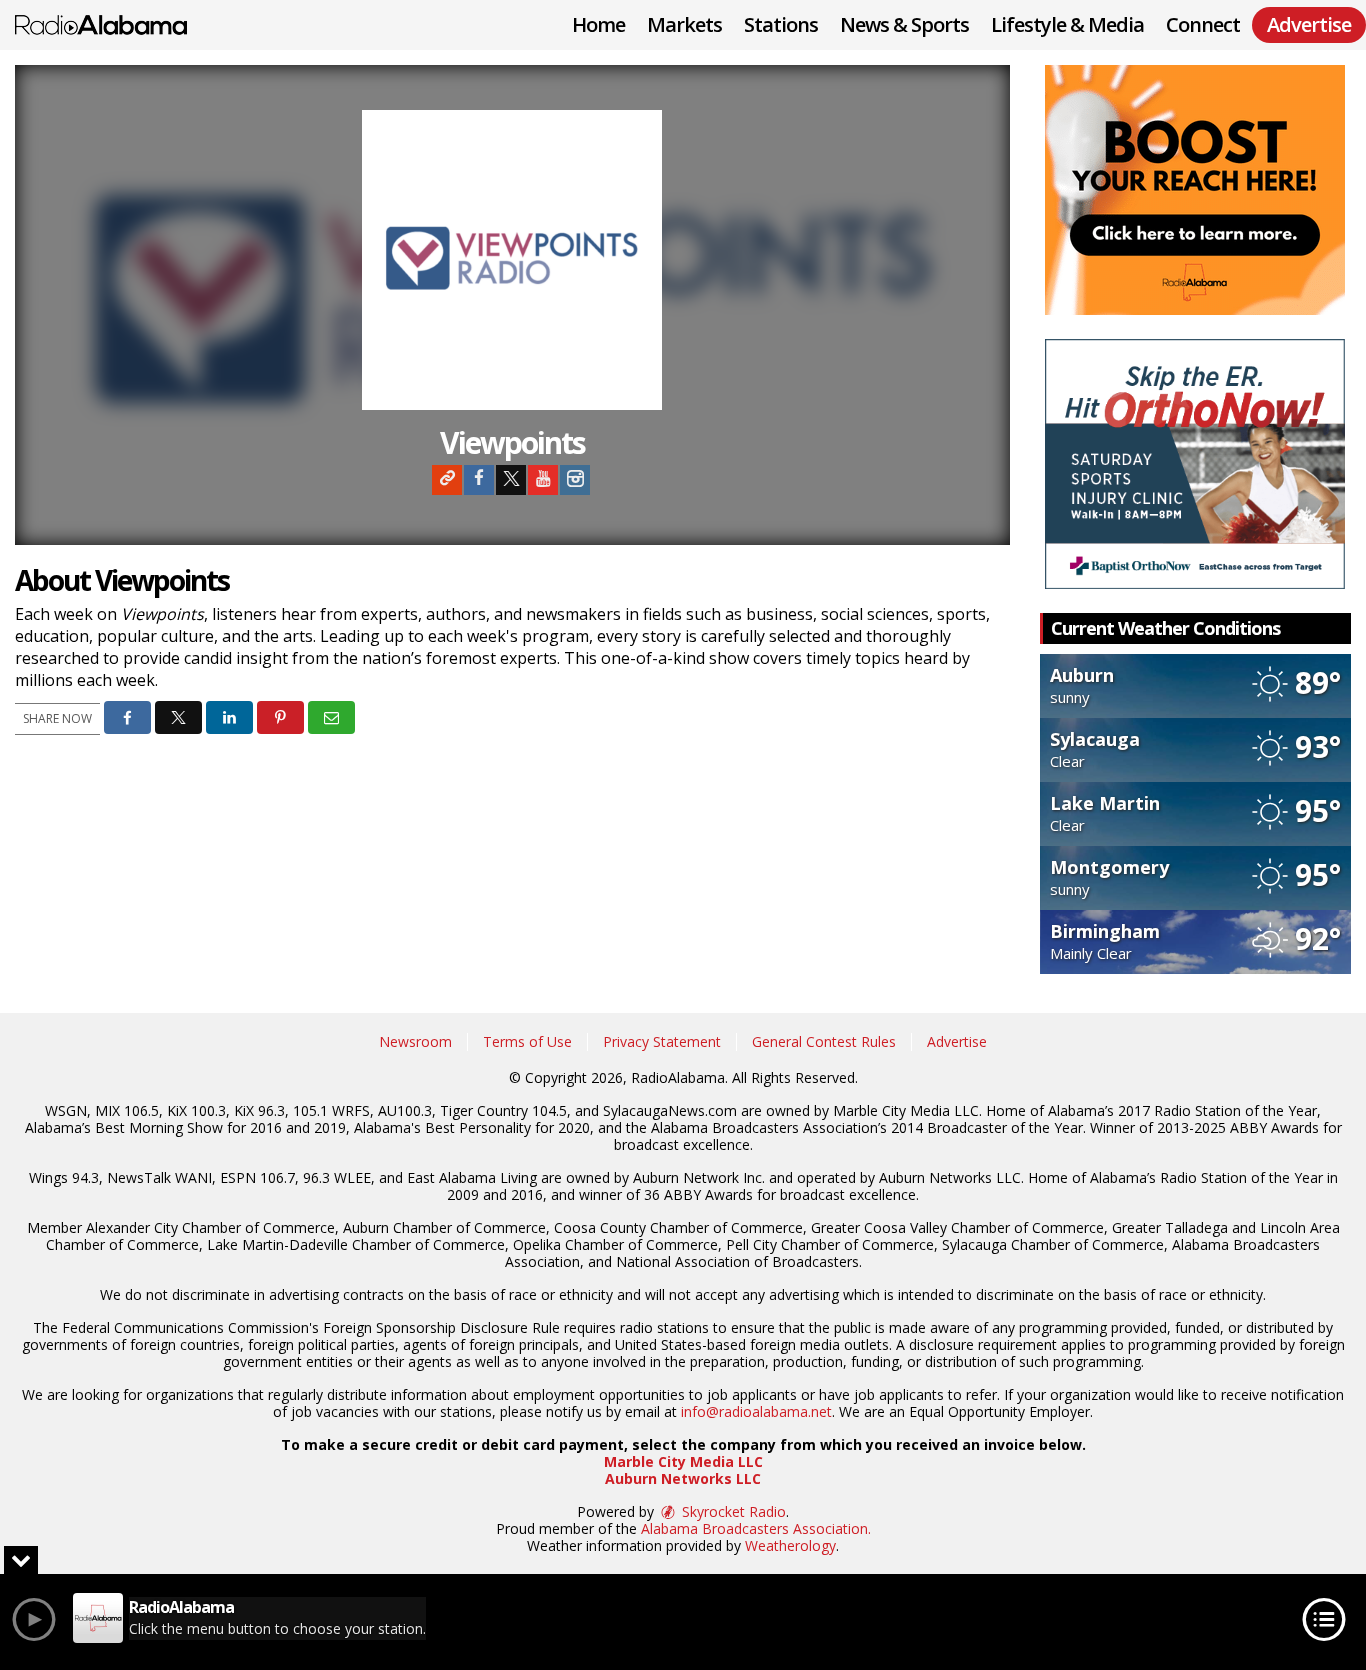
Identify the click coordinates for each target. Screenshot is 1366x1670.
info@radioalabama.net (756, 1411)
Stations (781, 24)
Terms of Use (527, 1041)
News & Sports (904, 24)
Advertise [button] (1309, 24)
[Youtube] (543, 480)
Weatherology (790, 1545)
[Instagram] (575, 480)
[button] (127, 717)
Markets (684, 24)
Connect (1203, 24)
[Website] (447, 480)
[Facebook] (479, 480)
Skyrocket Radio (732, 1511)
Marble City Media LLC (683, 1461)
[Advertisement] (1195, 190)
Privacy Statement (662, 1041)
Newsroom (415, 1041)
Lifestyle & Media (1067, 24)
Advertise (957, 1041)
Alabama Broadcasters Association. (756, 1528)
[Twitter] (511, 480)
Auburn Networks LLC (683, 1478)
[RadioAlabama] (116, 23)
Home (598, 24)
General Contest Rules (824, 1041)
